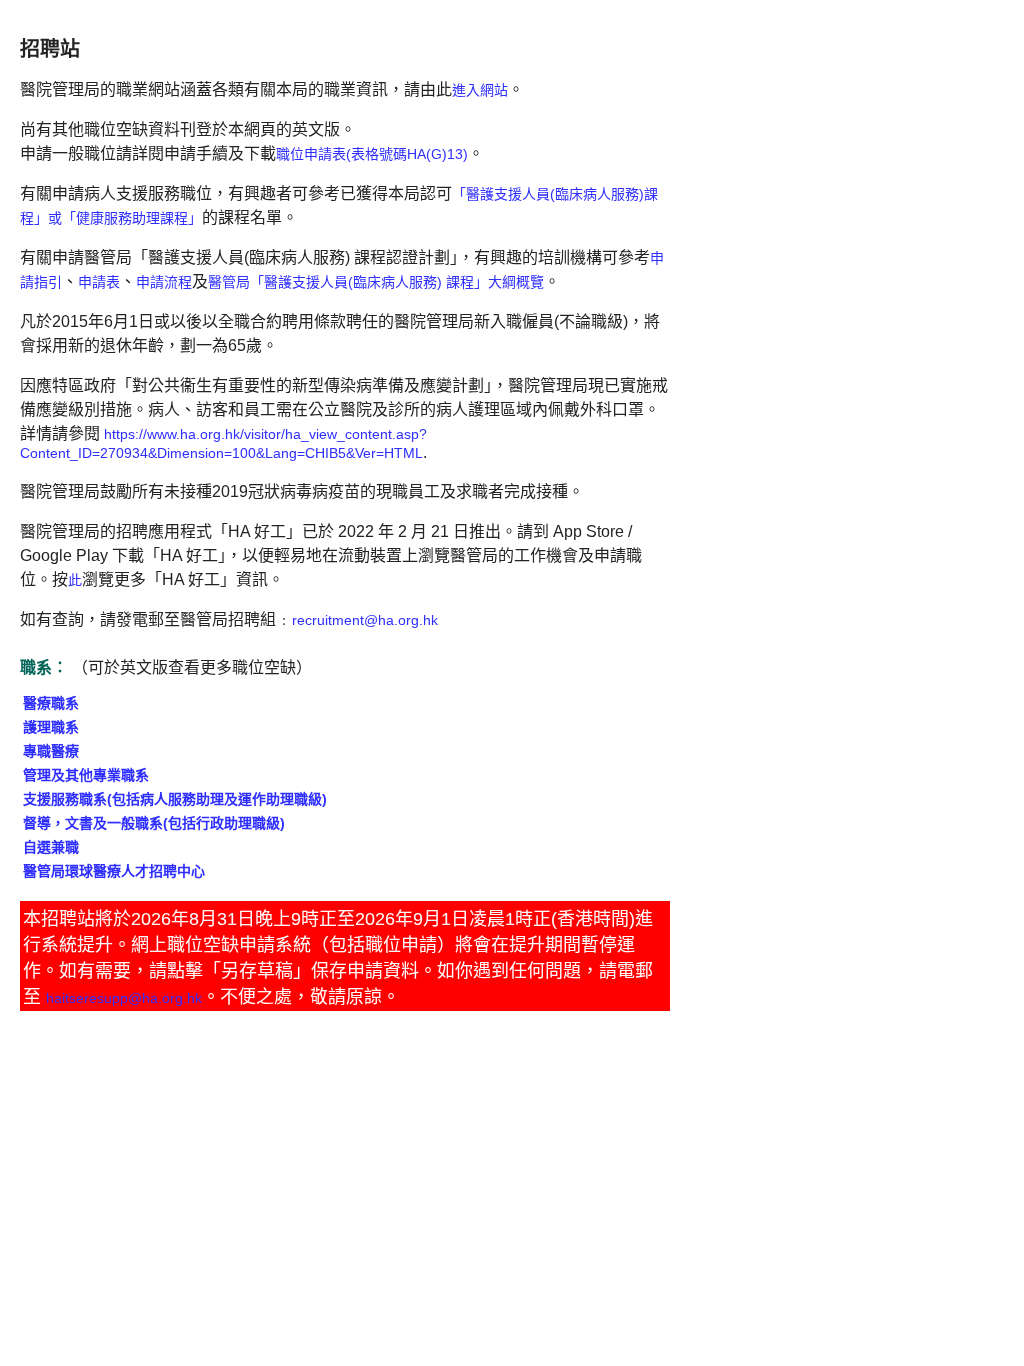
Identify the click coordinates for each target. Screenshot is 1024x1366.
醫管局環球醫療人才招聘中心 (114, 871)
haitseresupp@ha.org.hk (124, 998)
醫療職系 (51, 703)
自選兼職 (51, 847)
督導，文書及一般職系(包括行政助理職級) (154, 823)
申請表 (99, 282)
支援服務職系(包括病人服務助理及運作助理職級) (175, 799)
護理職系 (51, 727)
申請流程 (164, 282)
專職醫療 (51, 751)
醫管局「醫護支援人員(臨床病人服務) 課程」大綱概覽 (376, 282)
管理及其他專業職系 (86, 775)
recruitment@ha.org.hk (365, 620)
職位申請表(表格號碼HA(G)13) (372, 154)
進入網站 (480, 90)
